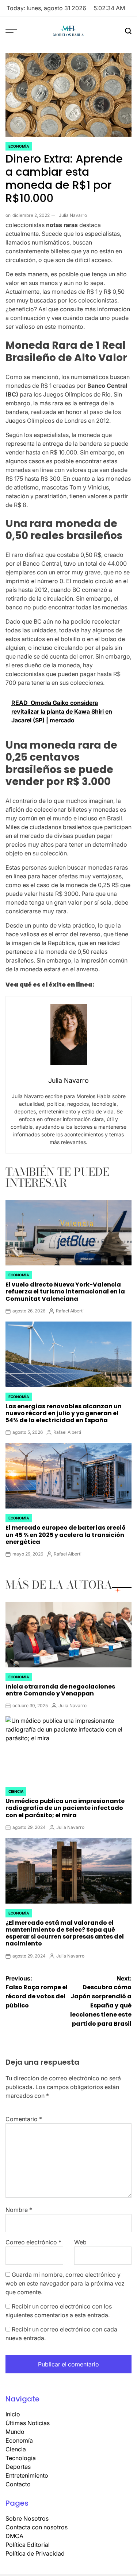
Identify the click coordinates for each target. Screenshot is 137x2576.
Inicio (13, 2414)
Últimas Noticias (28, 2423)
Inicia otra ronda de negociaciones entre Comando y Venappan (60, 1690)
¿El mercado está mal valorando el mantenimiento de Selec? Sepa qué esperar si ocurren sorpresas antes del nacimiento (65, 1933)
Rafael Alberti (70, 1311)
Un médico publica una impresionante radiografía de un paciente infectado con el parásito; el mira (65, 1808)
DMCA (14, 2536)
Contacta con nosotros (37, 2527)
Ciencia (16, 1791)
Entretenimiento (27, 2475)
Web (80, 2242)
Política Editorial (28, 2545)
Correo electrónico (33, 2242)
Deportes (18, 2467)
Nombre (19, 2210)
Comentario (24, 2119)
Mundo (15, 2432)
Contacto (18, 2484)
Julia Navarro (73, 215)
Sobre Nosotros (27, 2518)
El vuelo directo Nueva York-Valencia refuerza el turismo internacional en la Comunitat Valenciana (65, 1291)
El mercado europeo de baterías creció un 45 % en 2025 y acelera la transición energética (66, 1535)
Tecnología (21, 2458)
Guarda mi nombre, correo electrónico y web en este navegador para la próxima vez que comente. (65, 2283)
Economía (19, 146)
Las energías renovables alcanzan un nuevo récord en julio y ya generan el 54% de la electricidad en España (64, 1413)
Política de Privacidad (35, 2553)
